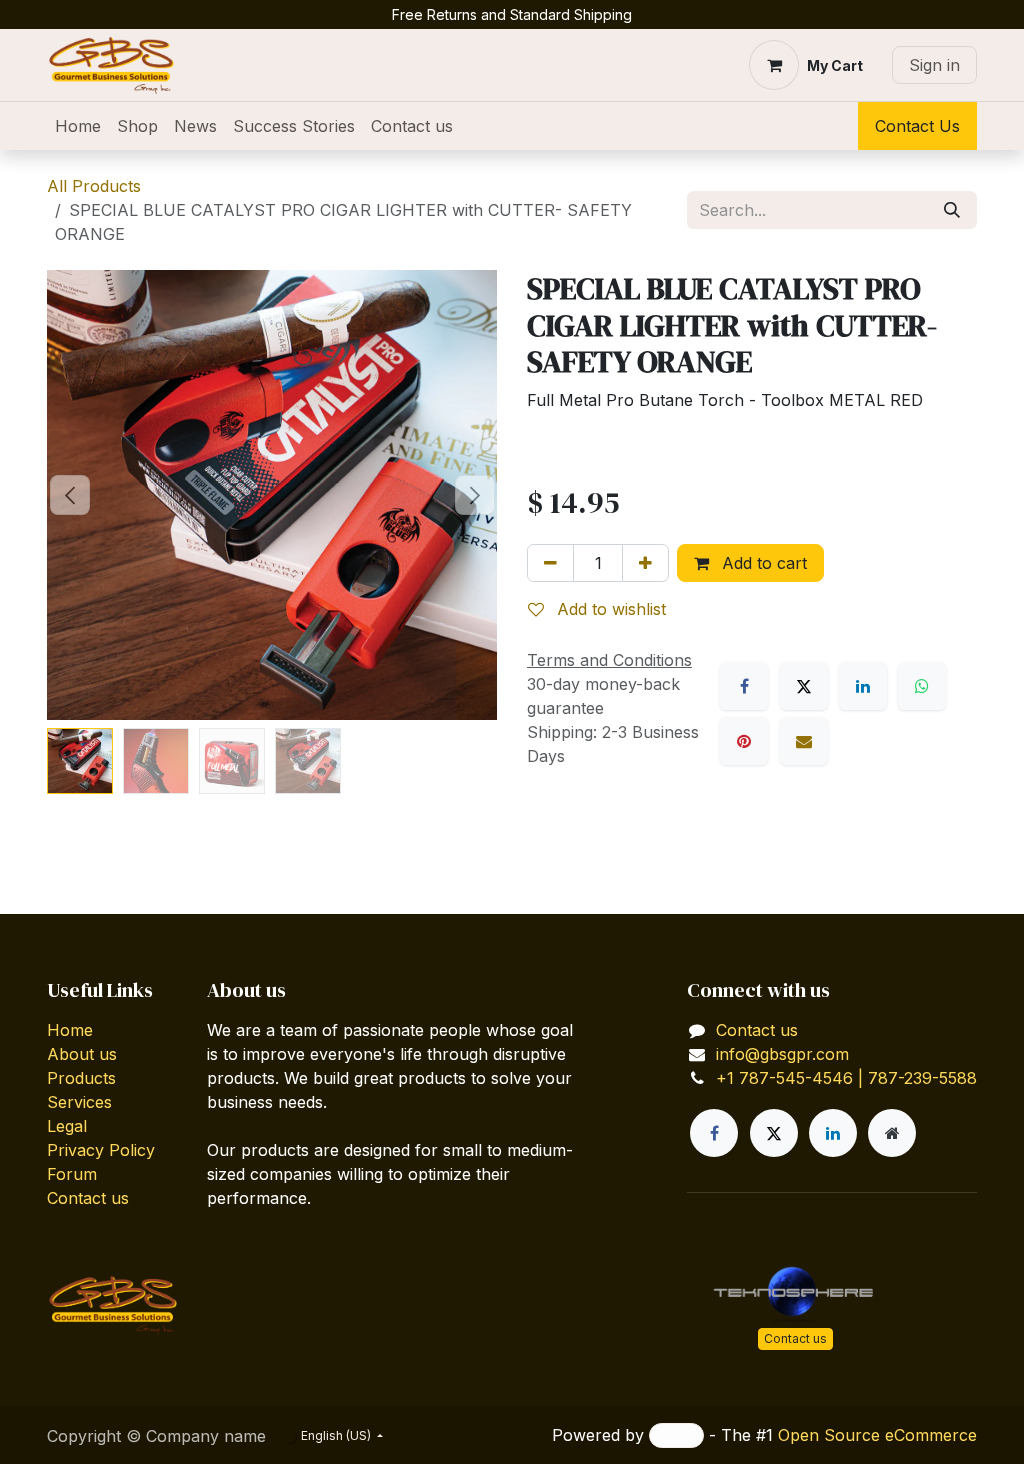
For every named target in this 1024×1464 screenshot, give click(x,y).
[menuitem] (78, 126)
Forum (72, 1174)
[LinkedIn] (863, 686)
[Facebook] (744, 686)
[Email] (804, 741)
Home (70, 1030)
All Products (94, 186)
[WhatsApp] (922, 686)
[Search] (952, 210)
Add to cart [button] (762, 563)
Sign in (934, 65)
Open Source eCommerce (877, 1435)
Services (79, 1102)
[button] (69, 495)
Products (81, 1078)
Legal (67, 1126)
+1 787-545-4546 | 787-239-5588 (846, 1078)
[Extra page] (892, 1133)
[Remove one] (550, 563)
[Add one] (645, 563)
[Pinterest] (744, 741)
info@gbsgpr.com (782, 1054)
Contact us (88, 1198)
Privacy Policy (101, 1150)
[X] (804, 686)
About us (82, 1054)
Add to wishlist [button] (609, 609)
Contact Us (917, 126)
